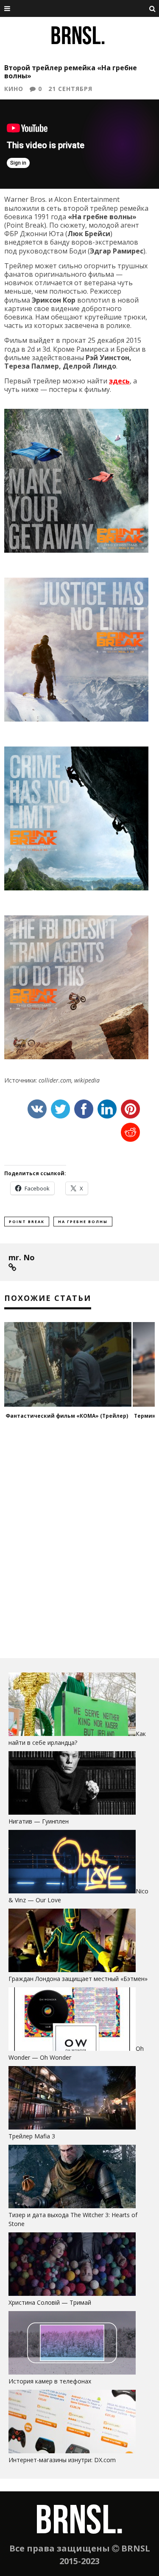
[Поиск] (153, 8)
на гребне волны (83, 1222)
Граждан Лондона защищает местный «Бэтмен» (78, 1979)
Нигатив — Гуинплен (39, 1821)
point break (27, 1222)
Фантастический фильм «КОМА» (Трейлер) (67, 1416)
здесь (119, 381)
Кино (14, 89)
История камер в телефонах (50, 2381)
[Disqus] (79, 1542)
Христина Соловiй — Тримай (50, 2302)
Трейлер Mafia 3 (32, 2136)
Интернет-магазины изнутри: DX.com (62, 2460)
